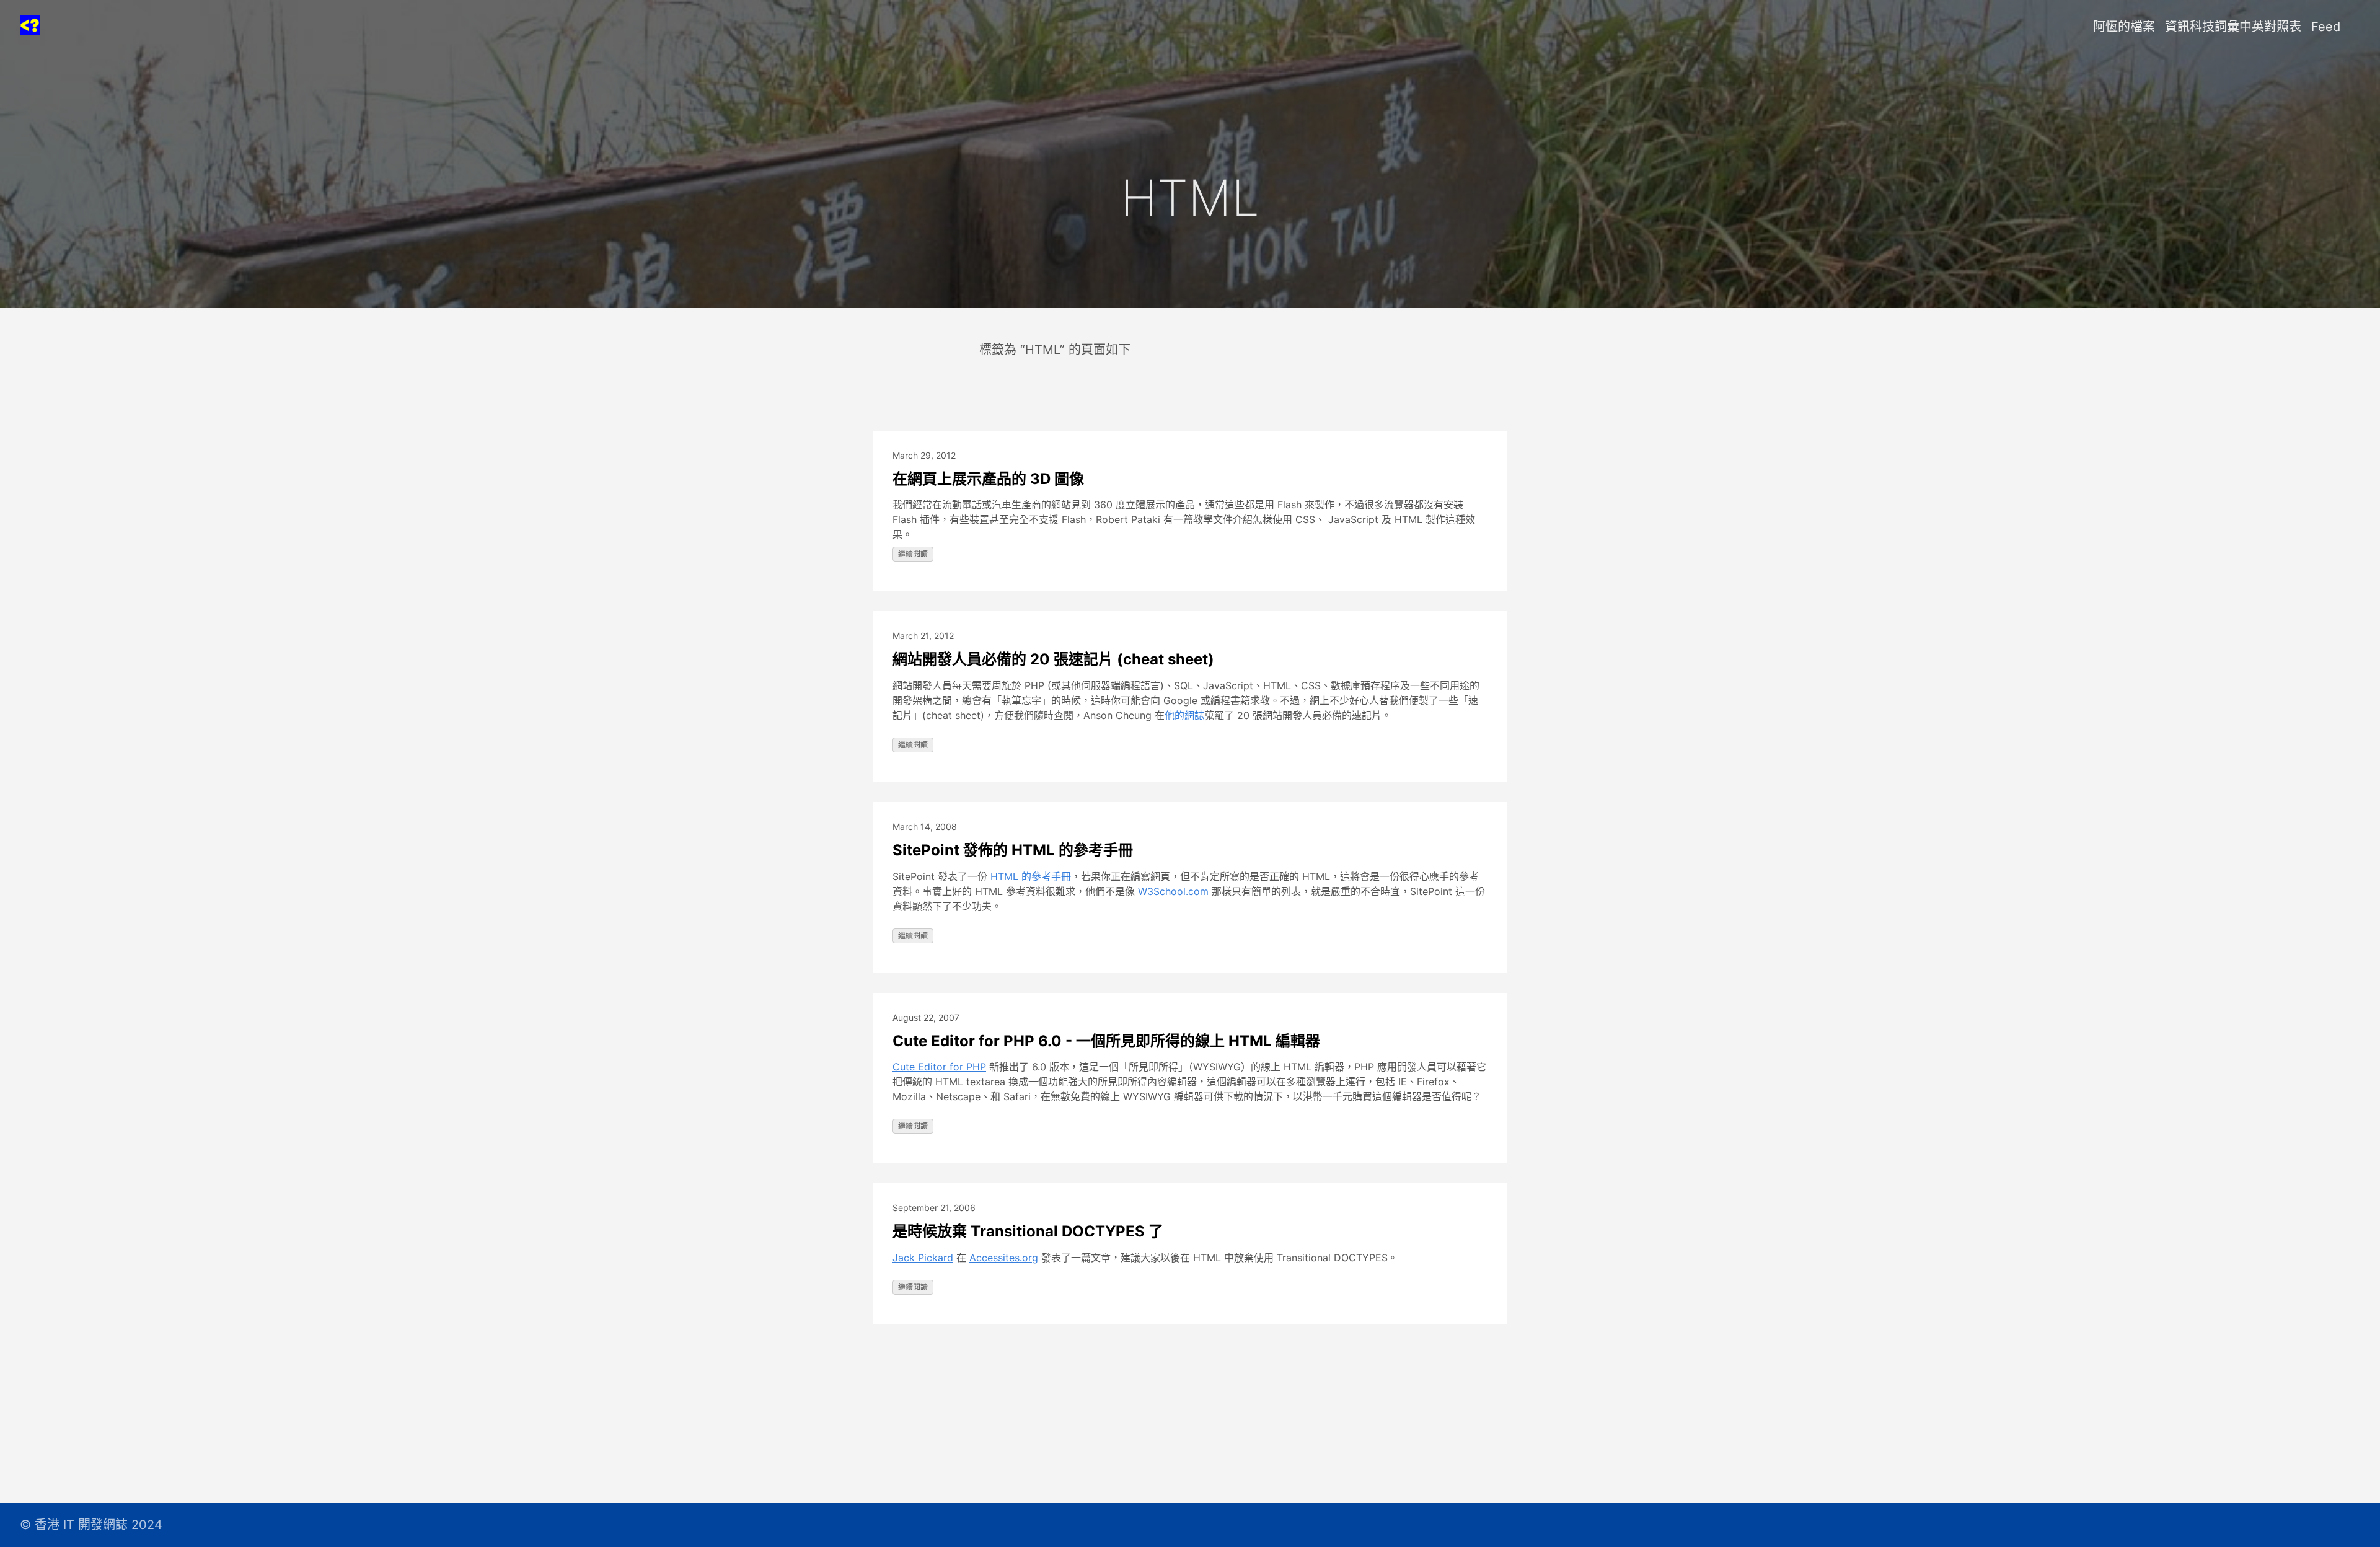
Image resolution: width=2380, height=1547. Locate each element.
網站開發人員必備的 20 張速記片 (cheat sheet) (1053, 659)
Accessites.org (1004, 1258)
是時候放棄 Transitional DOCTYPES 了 (1028, 1231)
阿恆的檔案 (2124, 27)
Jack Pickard (923, 1258)
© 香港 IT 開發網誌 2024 (91, 1525)
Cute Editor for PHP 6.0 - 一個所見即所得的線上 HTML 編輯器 (1106, 1041)
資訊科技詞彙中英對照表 (2233, 27)
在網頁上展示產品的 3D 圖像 (988, 479)
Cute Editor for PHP (939, 1067)
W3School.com (1173, 891)
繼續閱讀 (913, 554)
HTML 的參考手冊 (1031, 876)
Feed (2326, 27)
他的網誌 (1184, 715)
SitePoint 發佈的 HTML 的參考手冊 (1013, 850)
